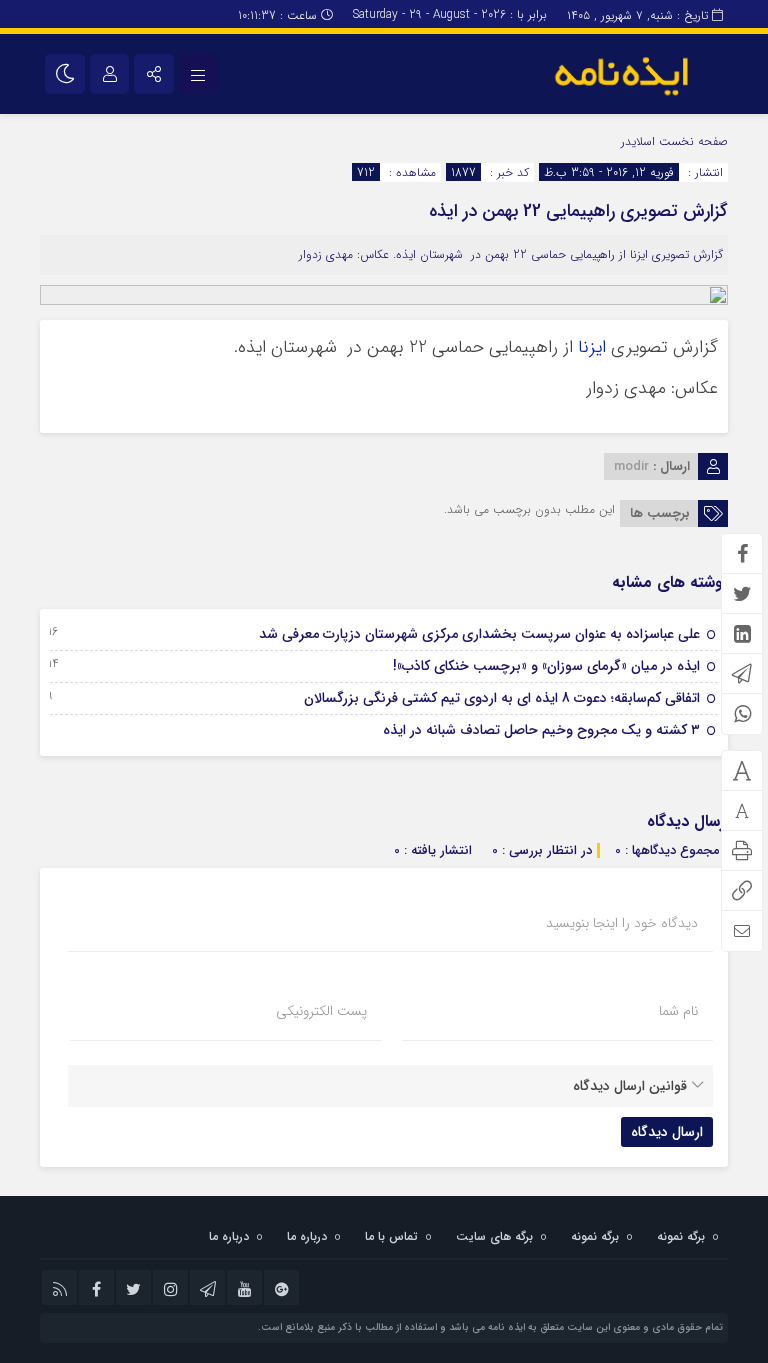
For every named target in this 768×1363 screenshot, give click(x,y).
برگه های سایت (494, 1236)
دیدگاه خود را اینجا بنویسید (622, 923)
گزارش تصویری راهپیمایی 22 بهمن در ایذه (578, 211)
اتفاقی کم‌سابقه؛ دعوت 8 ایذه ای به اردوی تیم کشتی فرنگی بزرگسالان (502, 698)
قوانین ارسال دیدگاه (630, 1086)
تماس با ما (391, 1236)
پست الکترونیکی (321, 1011)
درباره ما (307, 1236)
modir (631, 466)
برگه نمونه (681, 1236)
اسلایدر (638, 141)
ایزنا (589, 347)
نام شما (678, 1011)
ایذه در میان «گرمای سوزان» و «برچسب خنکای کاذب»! (546, 666)
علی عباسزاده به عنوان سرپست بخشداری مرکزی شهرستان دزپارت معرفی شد (479, 634)
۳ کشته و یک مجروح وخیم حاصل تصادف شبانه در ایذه (541, 730)
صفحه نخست (691, 141)
